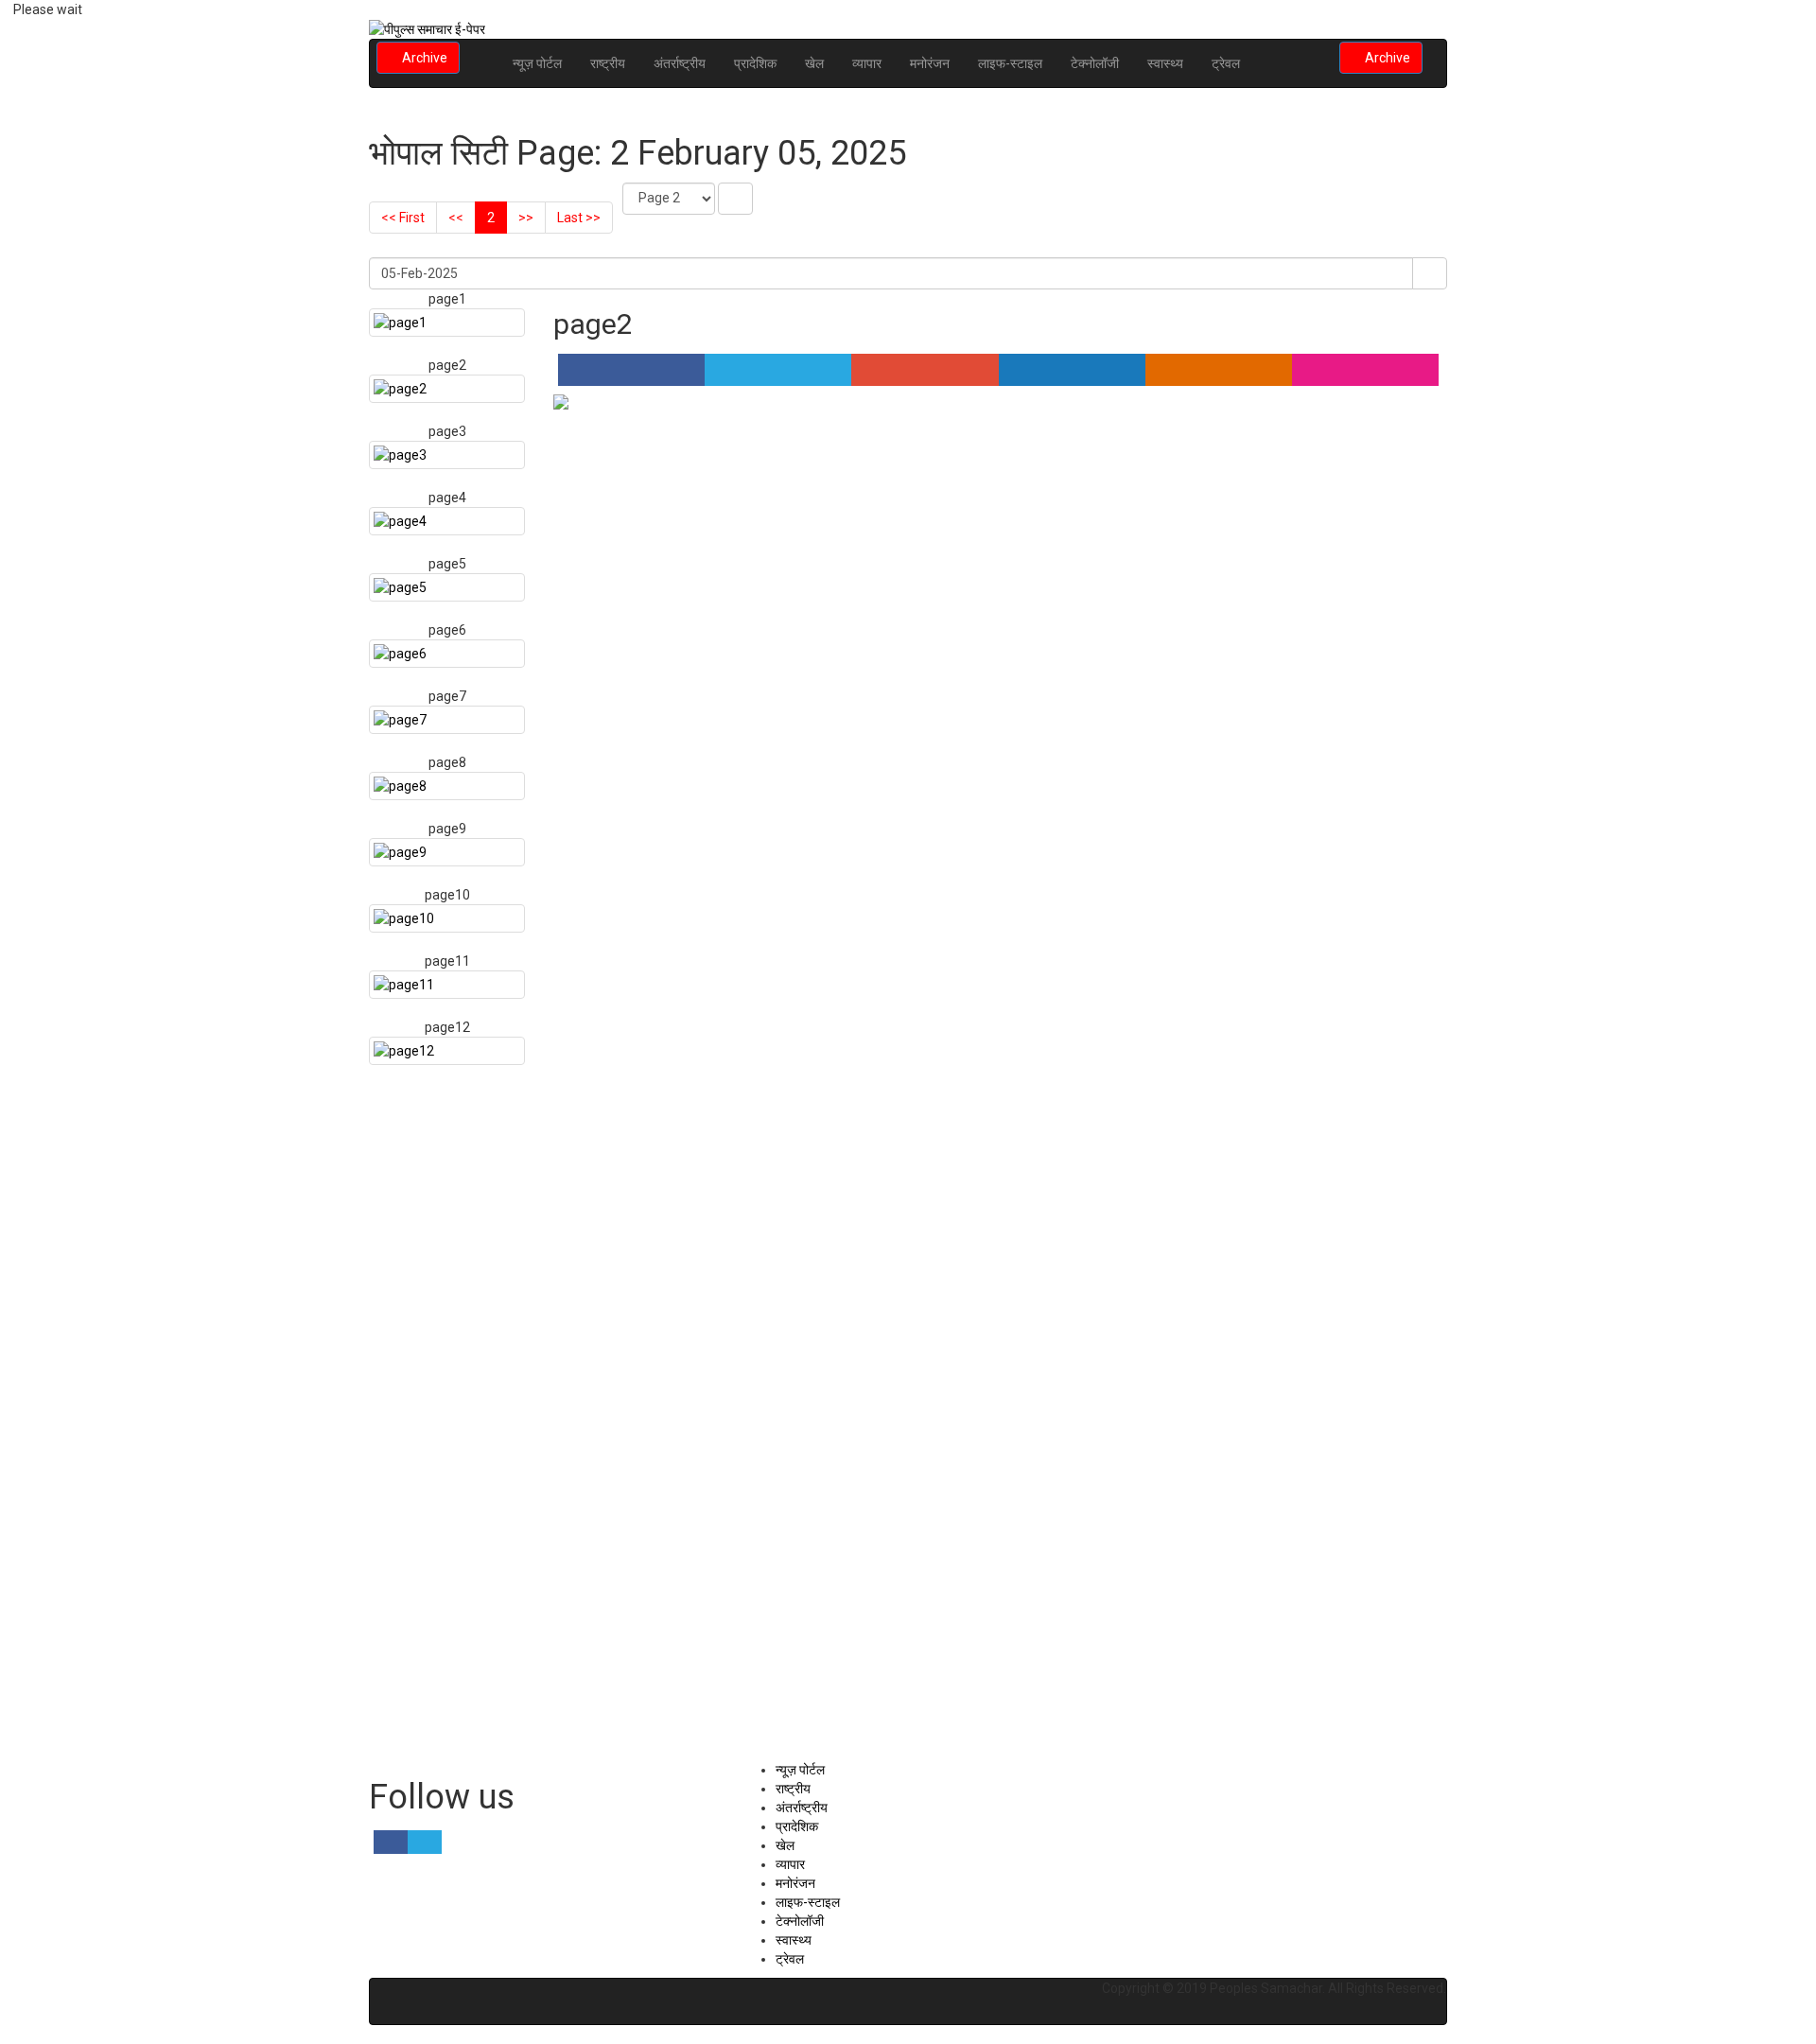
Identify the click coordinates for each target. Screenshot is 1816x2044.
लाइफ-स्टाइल (1010, 63)
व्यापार (867, 63)
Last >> (579, 218)
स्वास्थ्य (1165, 63)
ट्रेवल (1226, 63)
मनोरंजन (930, 63)
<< (456, 218)
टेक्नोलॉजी (1095, 63)
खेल (814, 63)
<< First (403, 218)
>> (526, 218)
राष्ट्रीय (608, 63)
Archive (423, 58)
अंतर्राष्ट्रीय (680, 63)
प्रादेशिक (755, 63)
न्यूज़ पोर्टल (537, 63)
